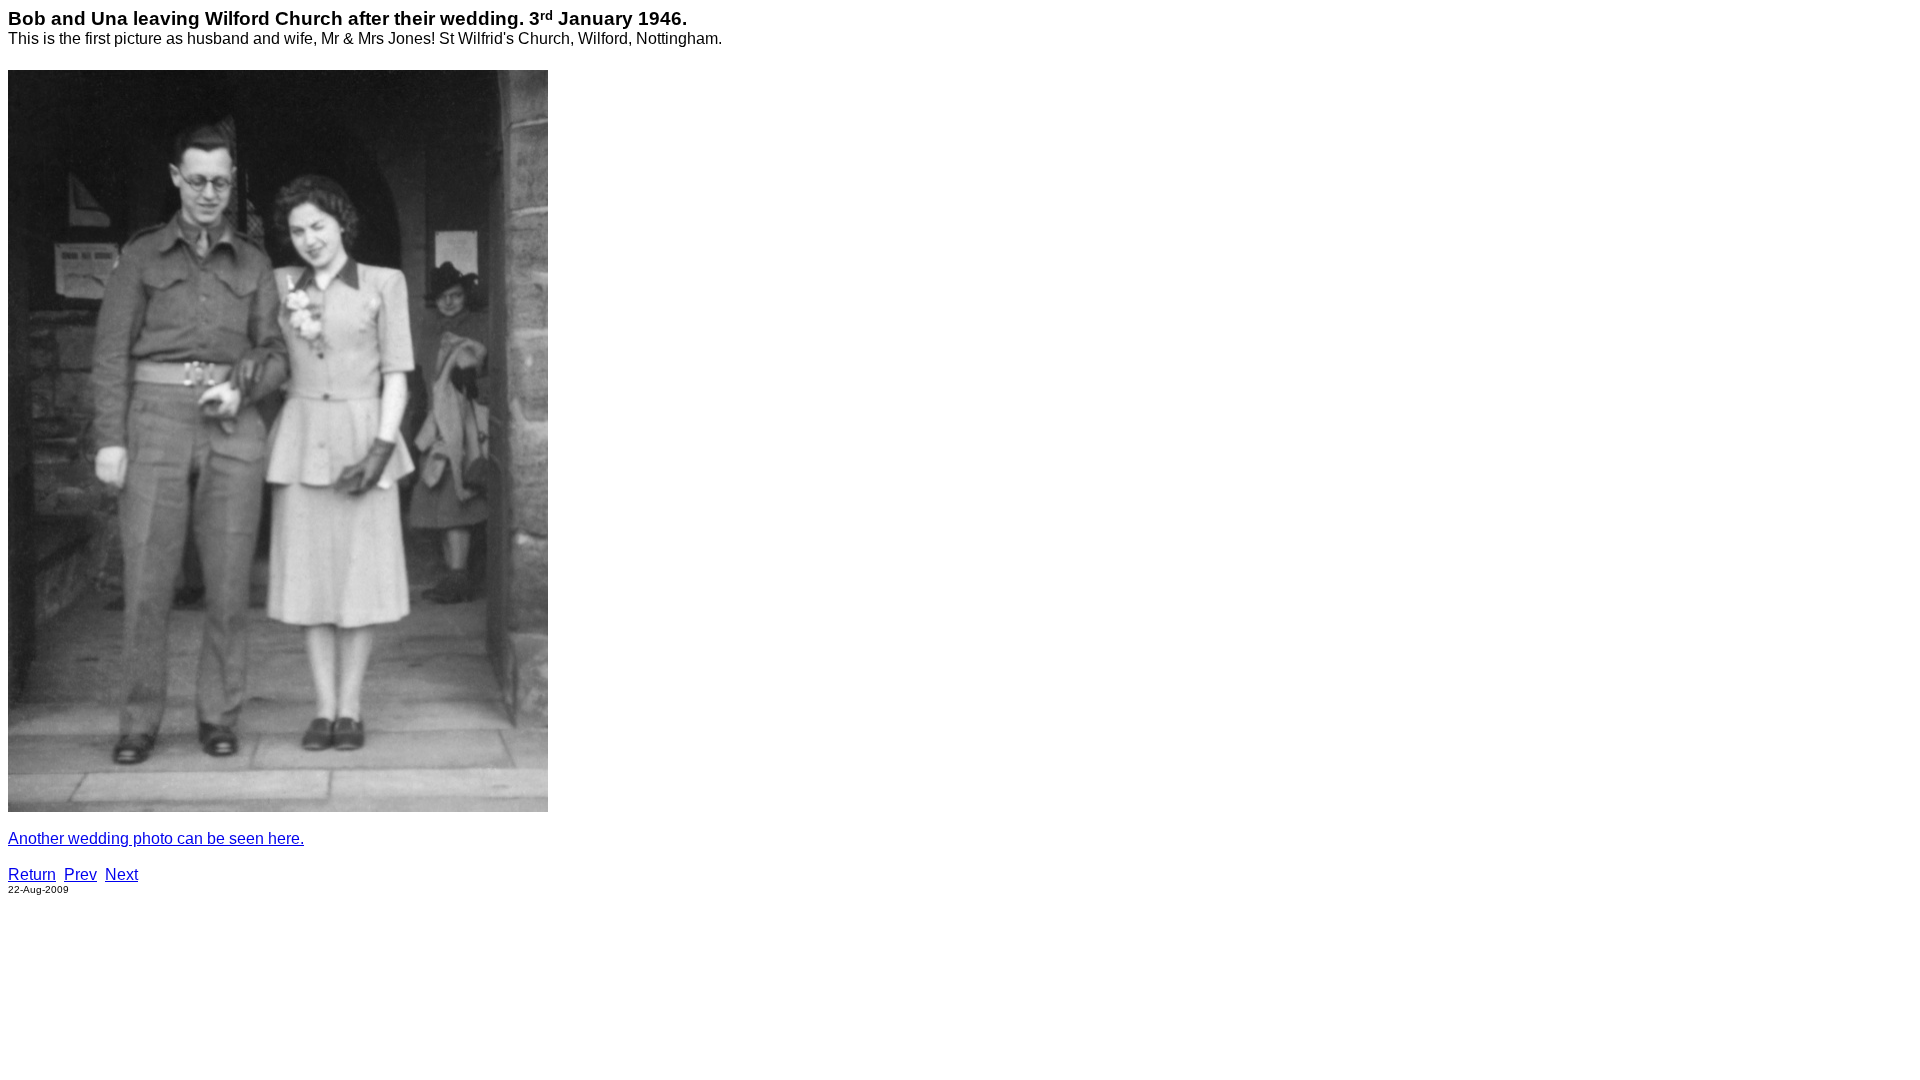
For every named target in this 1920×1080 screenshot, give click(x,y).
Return (32, 874)
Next (121, 874)
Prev (80, 874)
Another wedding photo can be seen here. (156, 838)
